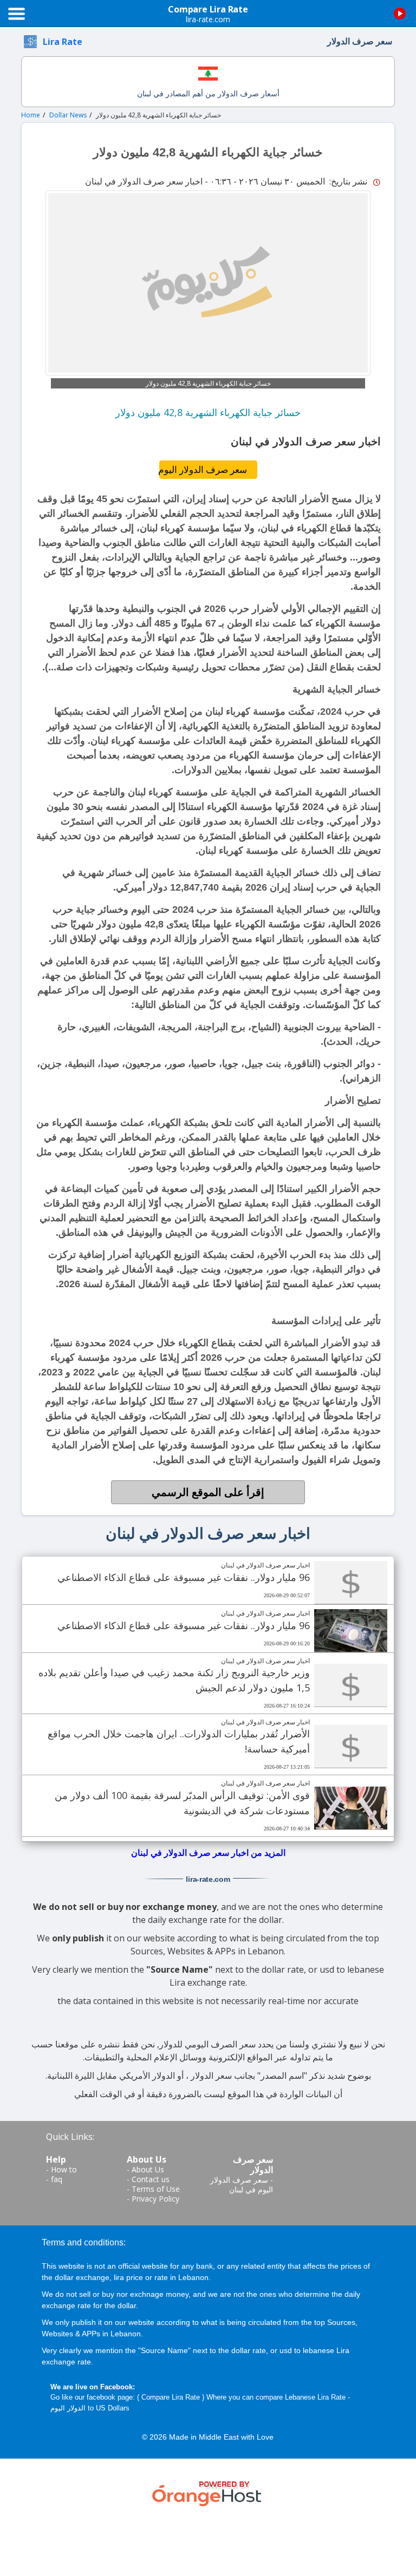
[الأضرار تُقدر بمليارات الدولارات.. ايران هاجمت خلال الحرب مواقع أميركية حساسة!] (351, 1747)
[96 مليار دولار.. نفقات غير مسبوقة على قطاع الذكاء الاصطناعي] (351, 1583)
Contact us (151, 2179)
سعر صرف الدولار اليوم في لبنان (242, 2185)
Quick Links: (70, 2137)
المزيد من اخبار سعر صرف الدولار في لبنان (208, 1853)
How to (64, 2169)
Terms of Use (156, 2189)
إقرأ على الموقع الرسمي (208, 1492)
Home (31, 115)
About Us (148, 2169)
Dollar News (68, 115)
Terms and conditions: (84, 2242)
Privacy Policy (155, 2199)
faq (57, 2179)
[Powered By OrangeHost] (208, 2492)
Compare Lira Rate (171, 2397)
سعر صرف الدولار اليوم (203, 469)
